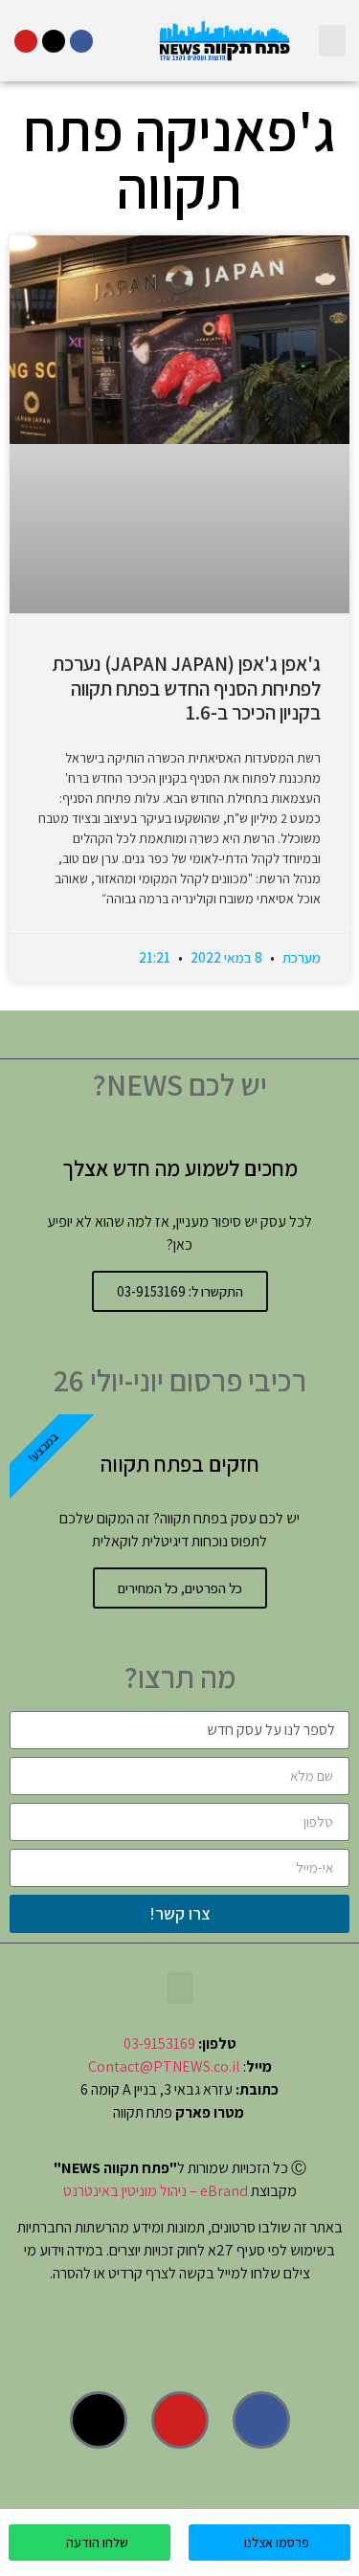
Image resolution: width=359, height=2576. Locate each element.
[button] (332, 41)
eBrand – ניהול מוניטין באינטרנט (156, 2191)
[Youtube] (26, 41)
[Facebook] (81, 41)
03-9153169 (159, 2043)
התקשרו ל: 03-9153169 (180, 1291)
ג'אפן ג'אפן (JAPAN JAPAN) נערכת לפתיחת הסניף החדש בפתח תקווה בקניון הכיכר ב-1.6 (187, 688)
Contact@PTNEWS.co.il (164, 2066)
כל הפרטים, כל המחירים (180, 1588)
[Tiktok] (54, 41)
